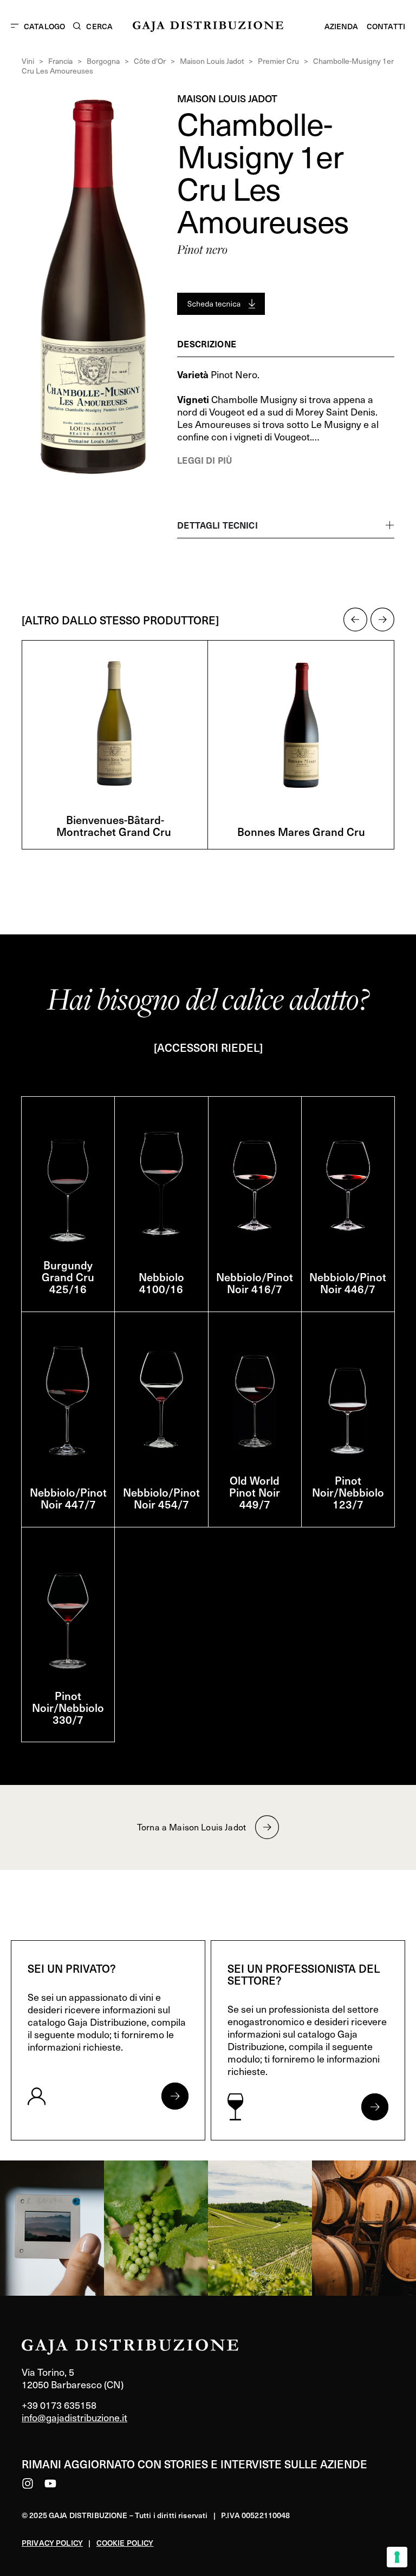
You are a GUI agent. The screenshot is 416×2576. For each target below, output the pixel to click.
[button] (355, 620)
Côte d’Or (150, 61)
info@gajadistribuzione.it (74, 2417)
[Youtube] (50, 2483)
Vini (28, 61)
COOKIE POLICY (125, 2543)
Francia (60, 61)
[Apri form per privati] (175, 2096)
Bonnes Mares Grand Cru (301, 832)
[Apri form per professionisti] (375, 2107)
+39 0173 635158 (59, 2405)
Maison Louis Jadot (212, 61)
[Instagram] (28, 2483)
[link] (52, 2228)
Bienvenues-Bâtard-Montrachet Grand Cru (115, 826)
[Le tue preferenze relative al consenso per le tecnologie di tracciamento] (397, 2557)
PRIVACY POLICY (52, 2543)
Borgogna (103, 61)
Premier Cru (278, 61)
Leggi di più (204, 460)
